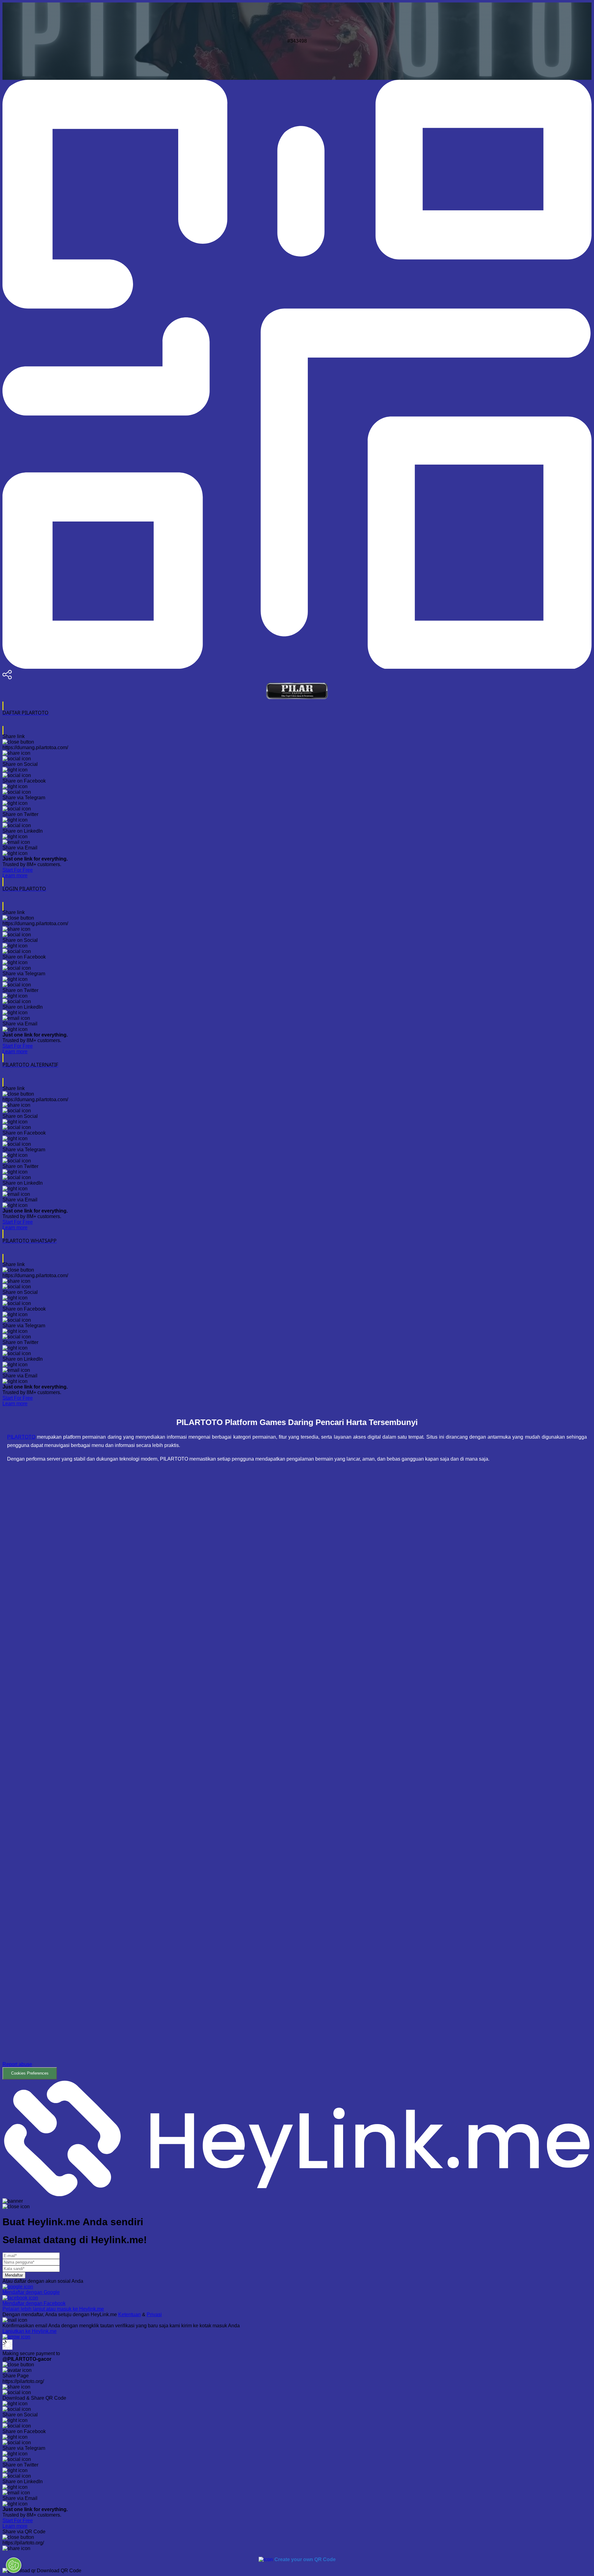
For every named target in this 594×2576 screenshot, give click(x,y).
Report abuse (17, 2064)
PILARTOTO (21, 1437)
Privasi (154, 2314)
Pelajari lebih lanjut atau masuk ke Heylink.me (53, 2309)
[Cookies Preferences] (14, 2565)
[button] (297, 1775)
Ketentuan (129, 2314)
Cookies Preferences (30, 2073)
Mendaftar (14, 2275)
